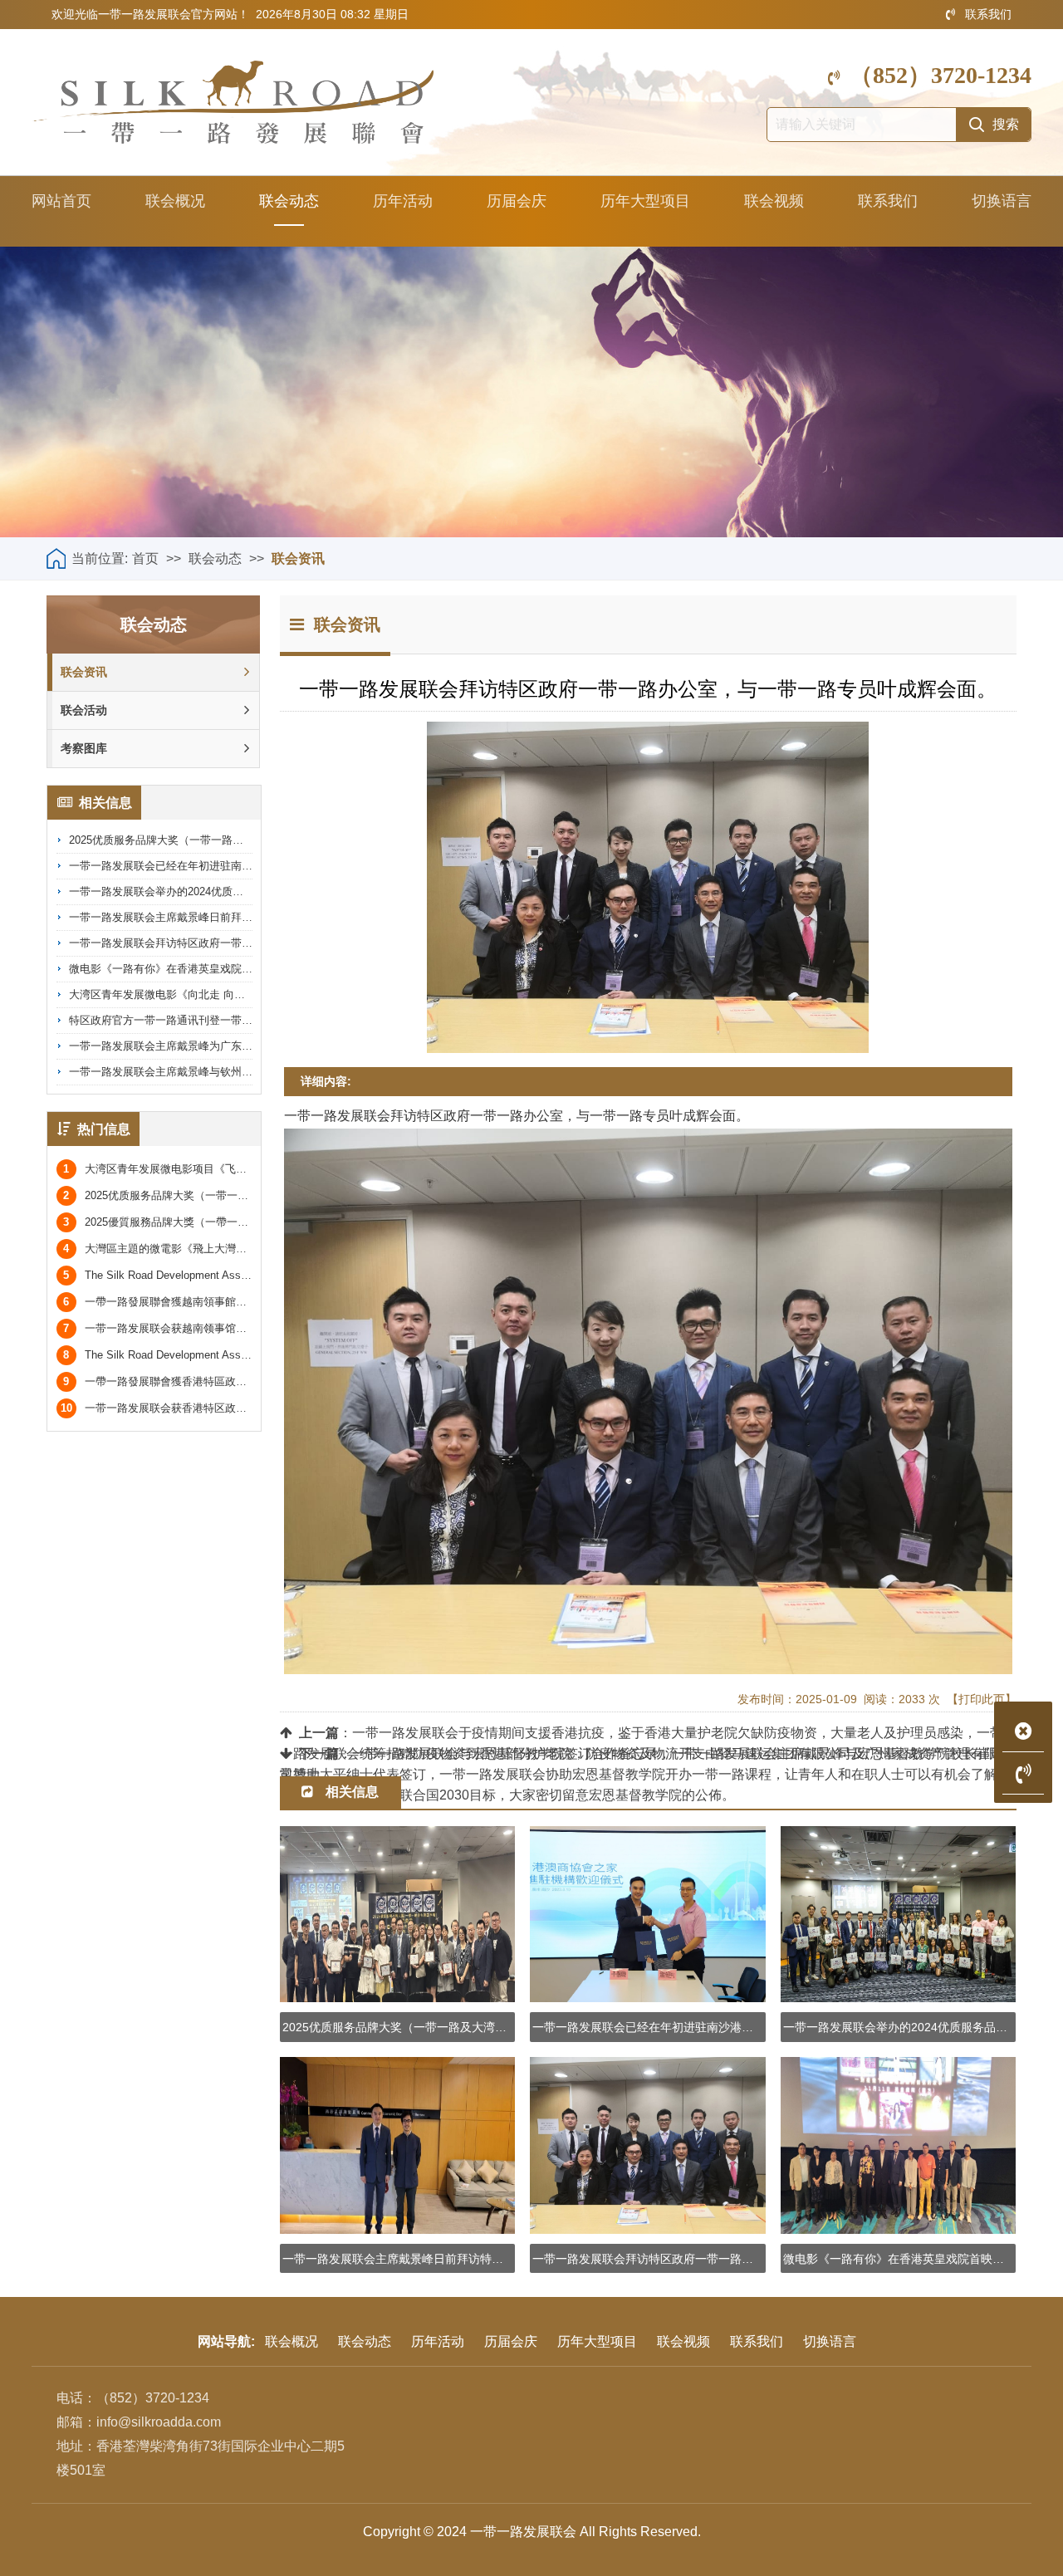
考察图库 (84, 748)
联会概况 (175, 201)
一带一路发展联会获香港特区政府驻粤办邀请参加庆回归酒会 (218, 1408)
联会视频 (774, 201)
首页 (145, 558)
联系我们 (988, 14)
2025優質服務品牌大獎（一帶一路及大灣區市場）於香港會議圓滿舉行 (242, 1222)
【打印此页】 (982, 1699)
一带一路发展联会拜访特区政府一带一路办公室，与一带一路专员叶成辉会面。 (258, 943)
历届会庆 (517, 201)
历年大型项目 (645, 201)
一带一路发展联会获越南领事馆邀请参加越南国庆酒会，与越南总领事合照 (252, 1328)
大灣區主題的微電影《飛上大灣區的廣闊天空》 (187, 1249)
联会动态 (289, 201)
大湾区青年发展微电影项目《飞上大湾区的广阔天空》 (203, 1169)
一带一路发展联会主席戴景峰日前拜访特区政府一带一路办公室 (220, 917)
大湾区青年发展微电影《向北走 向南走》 (168, 994)
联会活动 (84, 710)
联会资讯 (298, 558)
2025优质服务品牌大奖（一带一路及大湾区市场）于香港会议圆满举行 (237, 840)
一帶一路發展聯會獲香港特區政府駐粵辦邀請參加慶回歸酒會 (220, 1381)
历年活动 (403, 201)
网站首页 (61, 201)
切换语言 (1002, 201)
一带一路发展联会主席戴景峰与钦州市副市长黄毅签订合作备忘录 (225, 1072)
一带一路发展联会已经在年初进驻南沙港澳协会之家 (193, 866)
